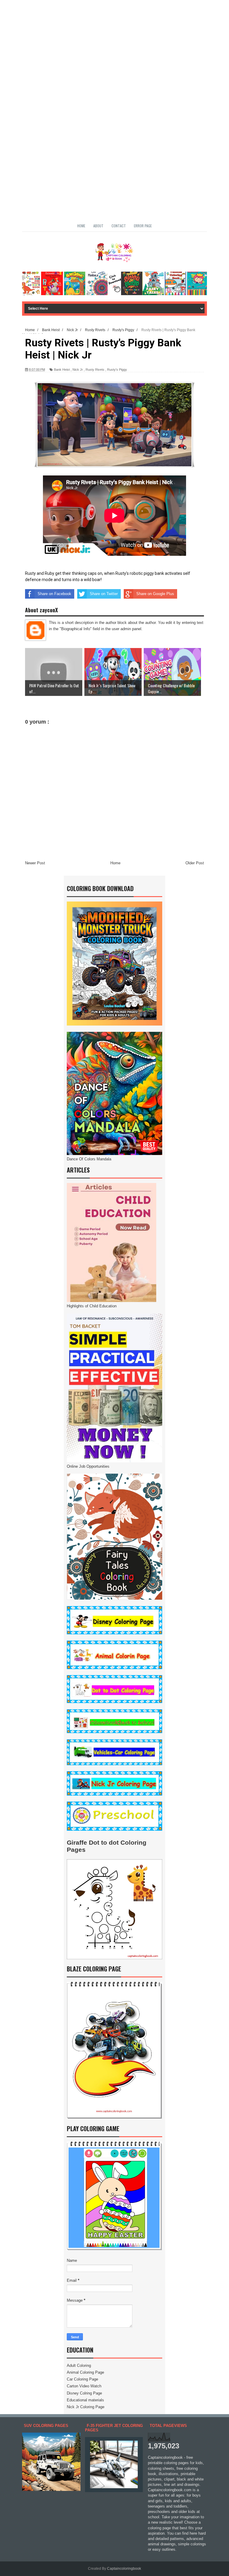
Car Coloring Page (82, 2379)
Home (81, 226)
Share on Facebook (54, 594)
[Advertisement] (114, 42)
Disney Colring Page (84, 2393)
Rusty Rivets (95, 370)
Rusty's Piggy (117, 370)
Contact (119, 226)
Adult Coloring (79, 2365)
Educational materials (85, 2400)
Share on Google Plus (155, 594)
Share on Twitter (104, 594)
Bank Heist (62, 370)
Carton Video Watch (84, 2386)
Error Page (143, 226)
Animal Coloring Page (85, 2372)
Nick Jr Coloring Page (86, 2407)
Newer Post (35, 863)
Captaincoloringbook (124, 2569)
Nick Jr (78, 370)
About (98, 226)
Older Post (195, 863)
